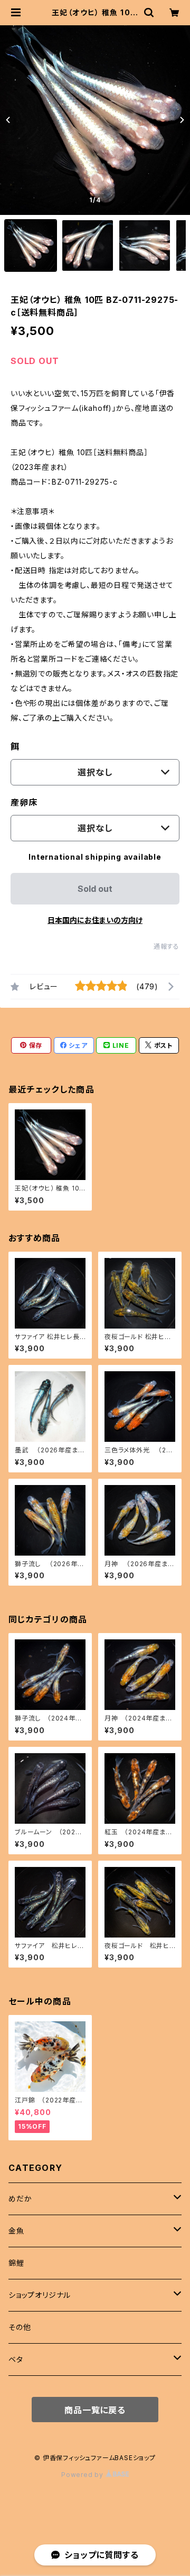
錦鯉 (16, 2263)
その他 (20, 2327)
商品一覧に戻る (95, 2410)
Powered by (83, 2475)
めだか (20, 2199)
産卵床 (24, 802)
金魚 (16, 2231)
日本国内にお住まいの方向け (95, 920)
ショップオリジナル (40, 2295)
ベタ (16, 2359)
